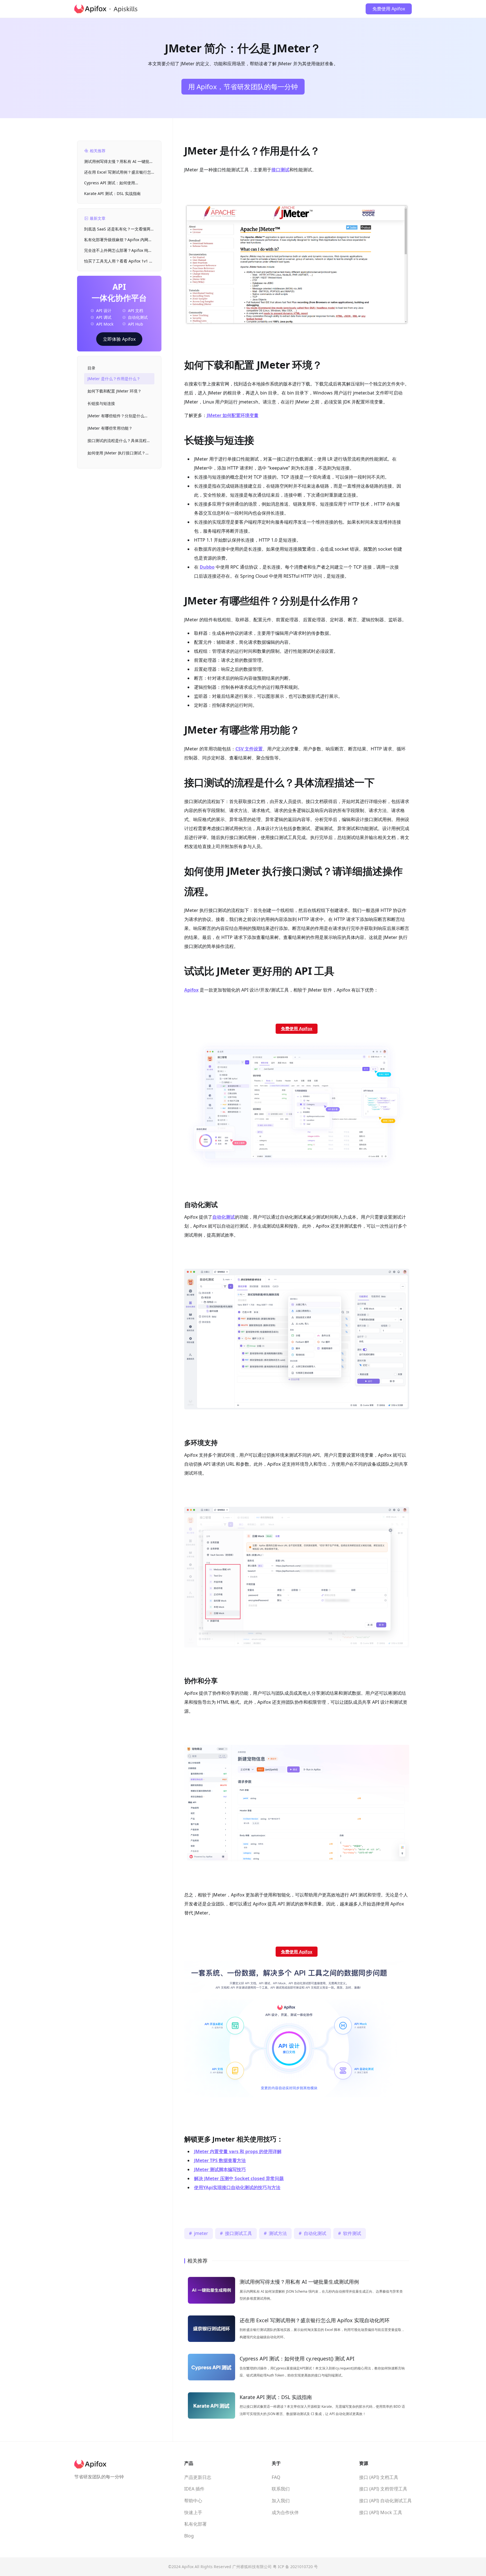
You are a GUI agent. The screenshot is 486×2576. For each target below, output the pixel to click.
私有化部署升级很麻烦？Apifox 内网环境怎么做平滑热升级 (118, 240)
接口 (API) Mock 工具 (381, 2512)
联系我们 (281, 2489)
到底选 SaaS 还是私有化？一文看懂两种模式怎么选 (119, 229)
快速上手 (193, 2512)
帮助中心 (193, 2501)
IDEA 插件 (194, 2489)
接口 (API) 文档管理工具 (383, 2489)
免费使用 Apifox (389, 9)
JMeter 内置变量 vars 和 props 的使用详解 (238, 2151)
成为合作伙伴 (285, 2512)
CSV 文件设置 (249, 749)
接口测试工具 (238, 2233)
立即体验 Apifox (119, 339)
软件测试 (352, 2233)
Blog (189, 2536)
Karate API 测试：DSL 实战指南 (112, 193)
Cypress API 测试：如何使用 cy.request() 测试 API (110, 183)
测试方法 (278, 2233)
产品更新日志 (198, 2477)
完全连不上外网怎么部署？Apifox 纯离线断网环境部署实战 (118, 251)
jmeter (201, 2233)
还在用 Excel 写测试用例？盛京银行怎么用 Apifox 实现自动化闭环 (118, 172)
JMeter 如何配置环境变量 (233, 415)
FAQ (276, 2477)
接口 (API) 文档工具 (379, 2477)
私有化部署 (195, 2524)
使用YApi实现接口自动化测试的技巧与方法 (237, 2187)
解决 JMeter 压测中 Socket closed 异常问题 (239, 2178)
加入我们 (281, 2501)
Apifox (191, 990)
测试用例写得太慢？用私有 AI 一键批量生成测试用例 (119, 162)
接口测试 (280, 170)
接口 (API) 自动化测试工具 (385, 2501)
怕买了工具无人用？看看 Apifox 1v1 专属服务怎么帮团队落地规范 (119, 261)
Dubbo (207, 567)
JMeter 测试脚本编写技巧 (220, 2169)
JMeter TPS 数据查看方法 (220, 2160)
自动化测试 (315, 2233)
